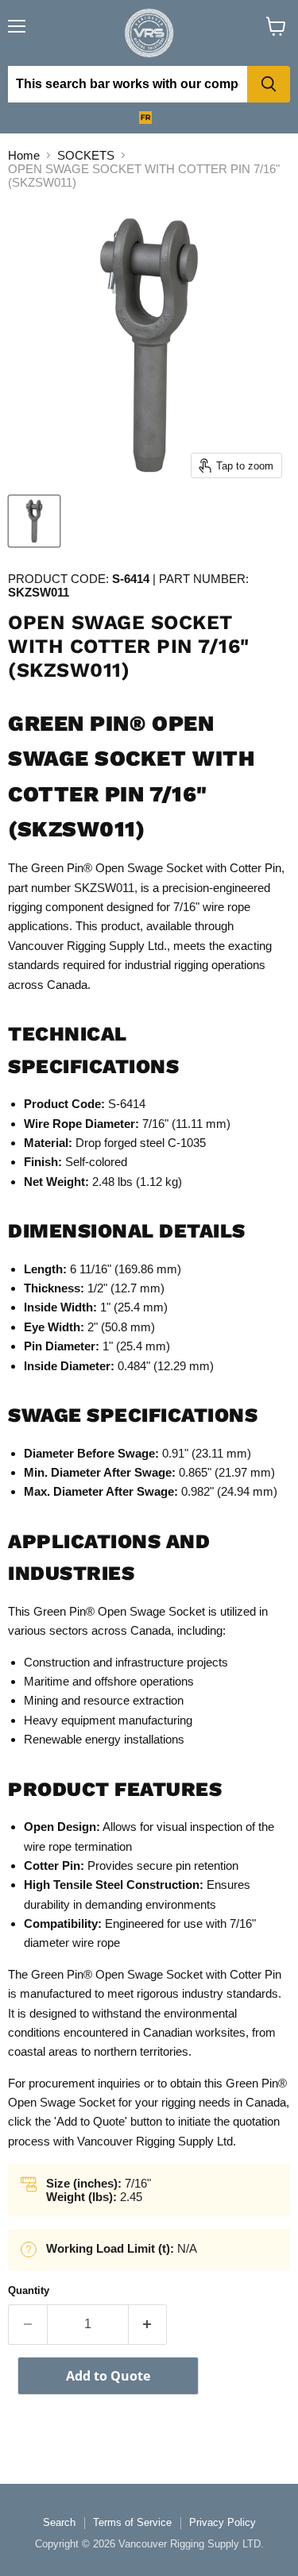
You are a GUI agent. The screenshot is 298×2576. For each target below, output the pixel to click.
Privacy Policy (223, 2522)
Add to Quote (108, 2376)
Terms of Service (132, 2522)
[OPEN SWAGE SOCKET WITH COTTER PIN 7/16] (34, 521)
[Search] (269, 84)
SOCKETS (86, 155)
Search (59, 2522)
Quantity (29, 2290)
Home (24, 155)
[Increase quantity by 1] (148, 2324)
